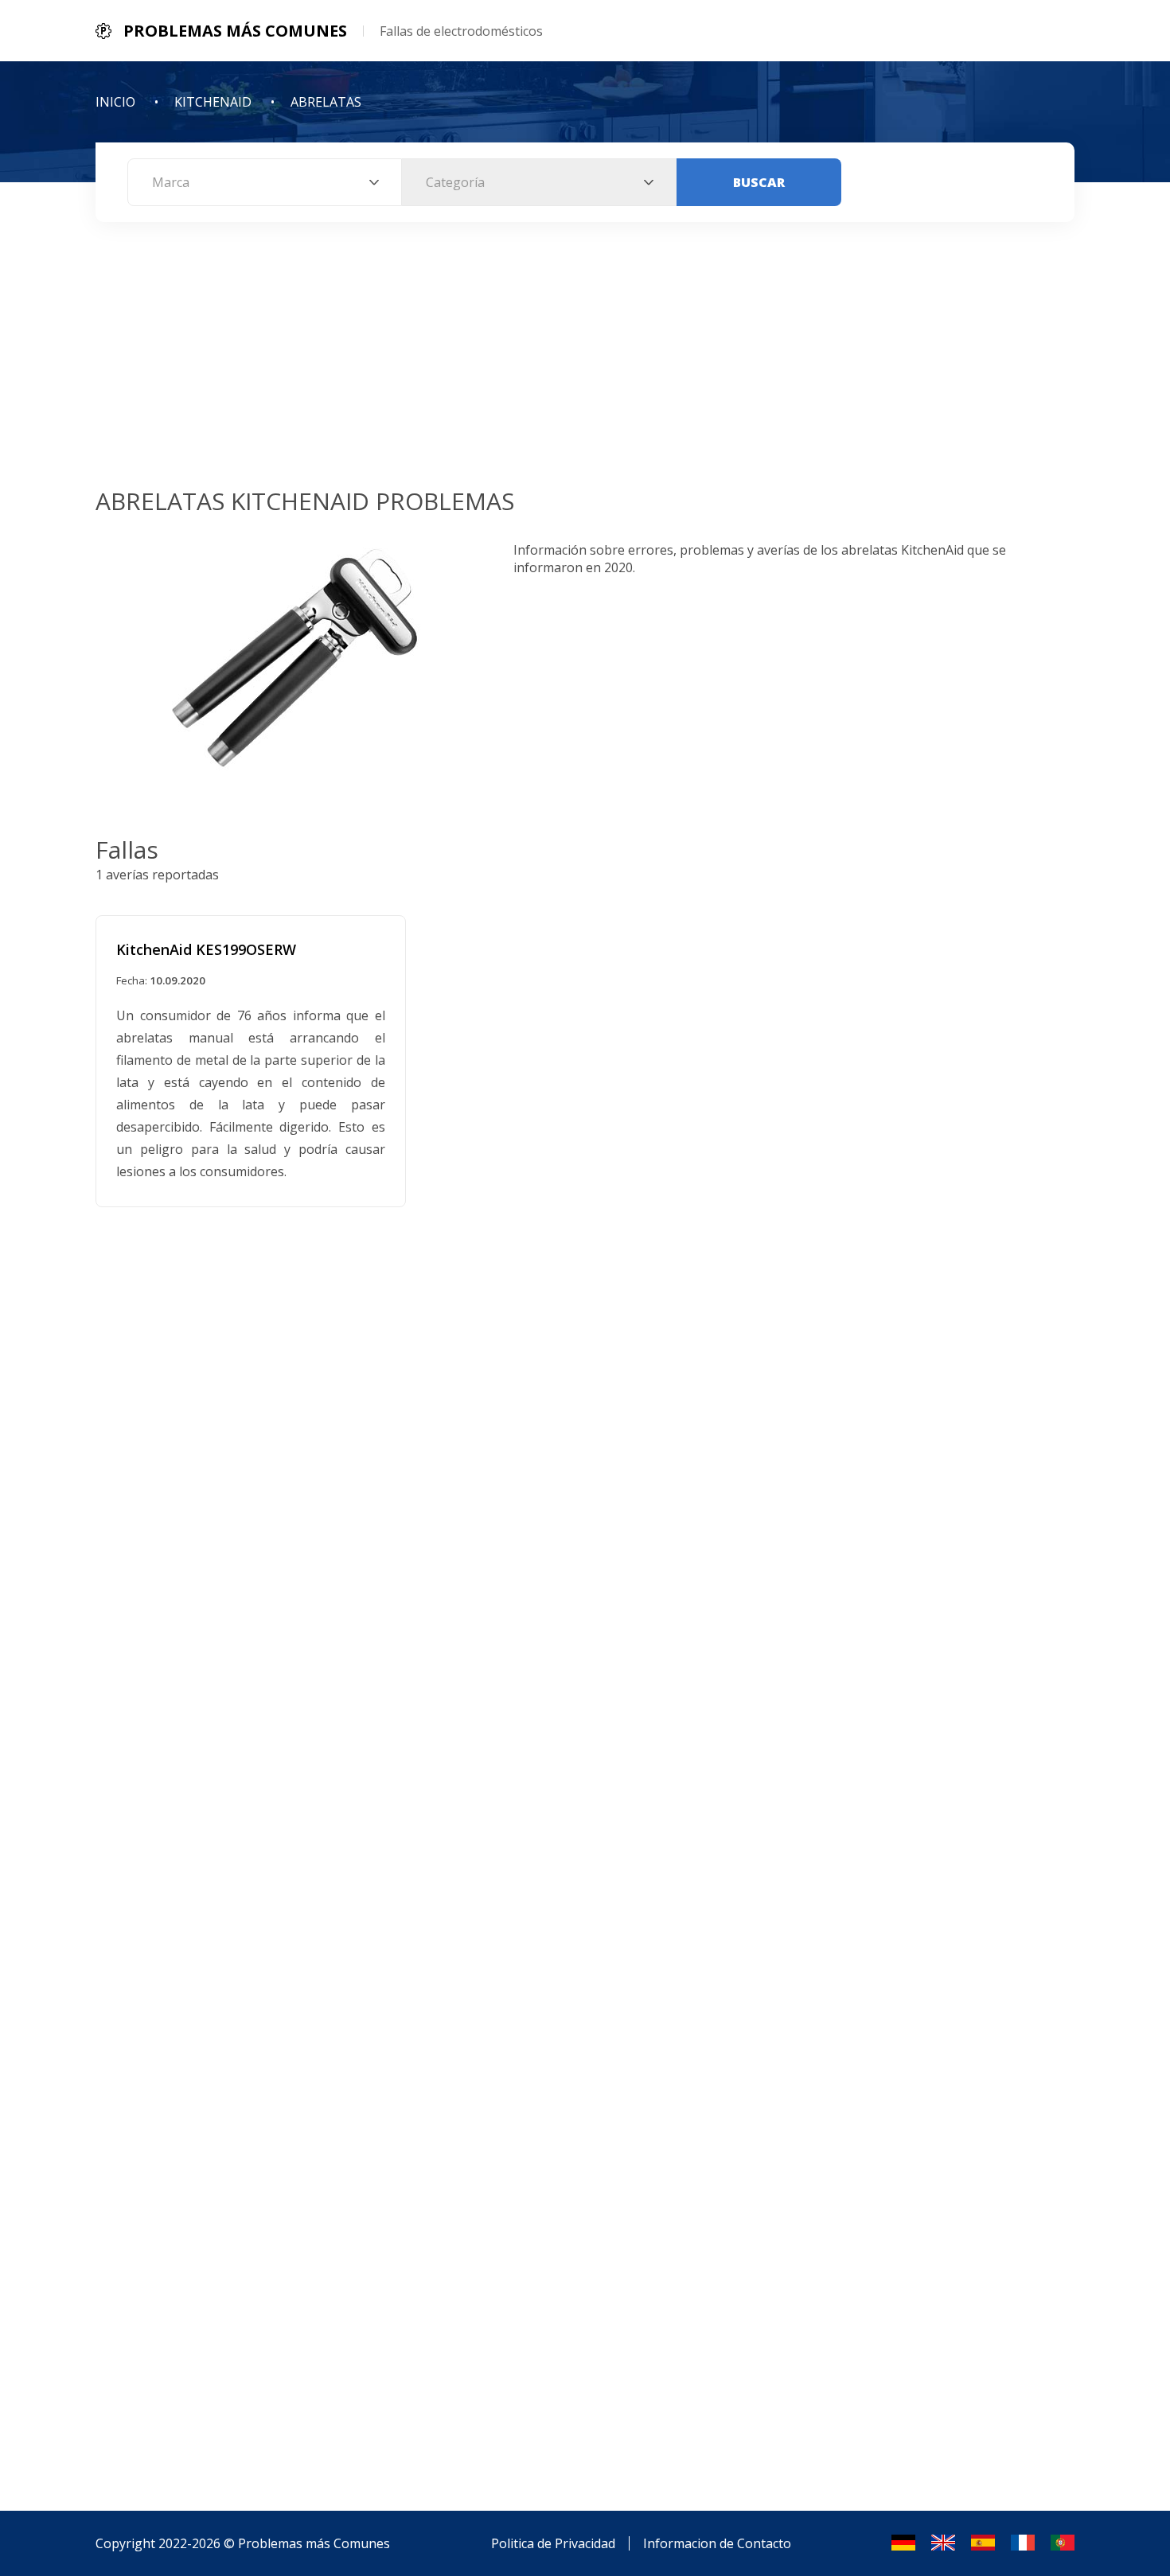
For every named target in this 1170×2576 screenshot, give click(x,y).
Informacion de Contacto (717, 2543)
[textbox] (265, 182)
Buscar (759, 182)
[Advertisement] (585, 365)
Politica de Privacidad (553, 2543)
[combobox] (265, 182)
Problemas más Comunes (314, 2543)
